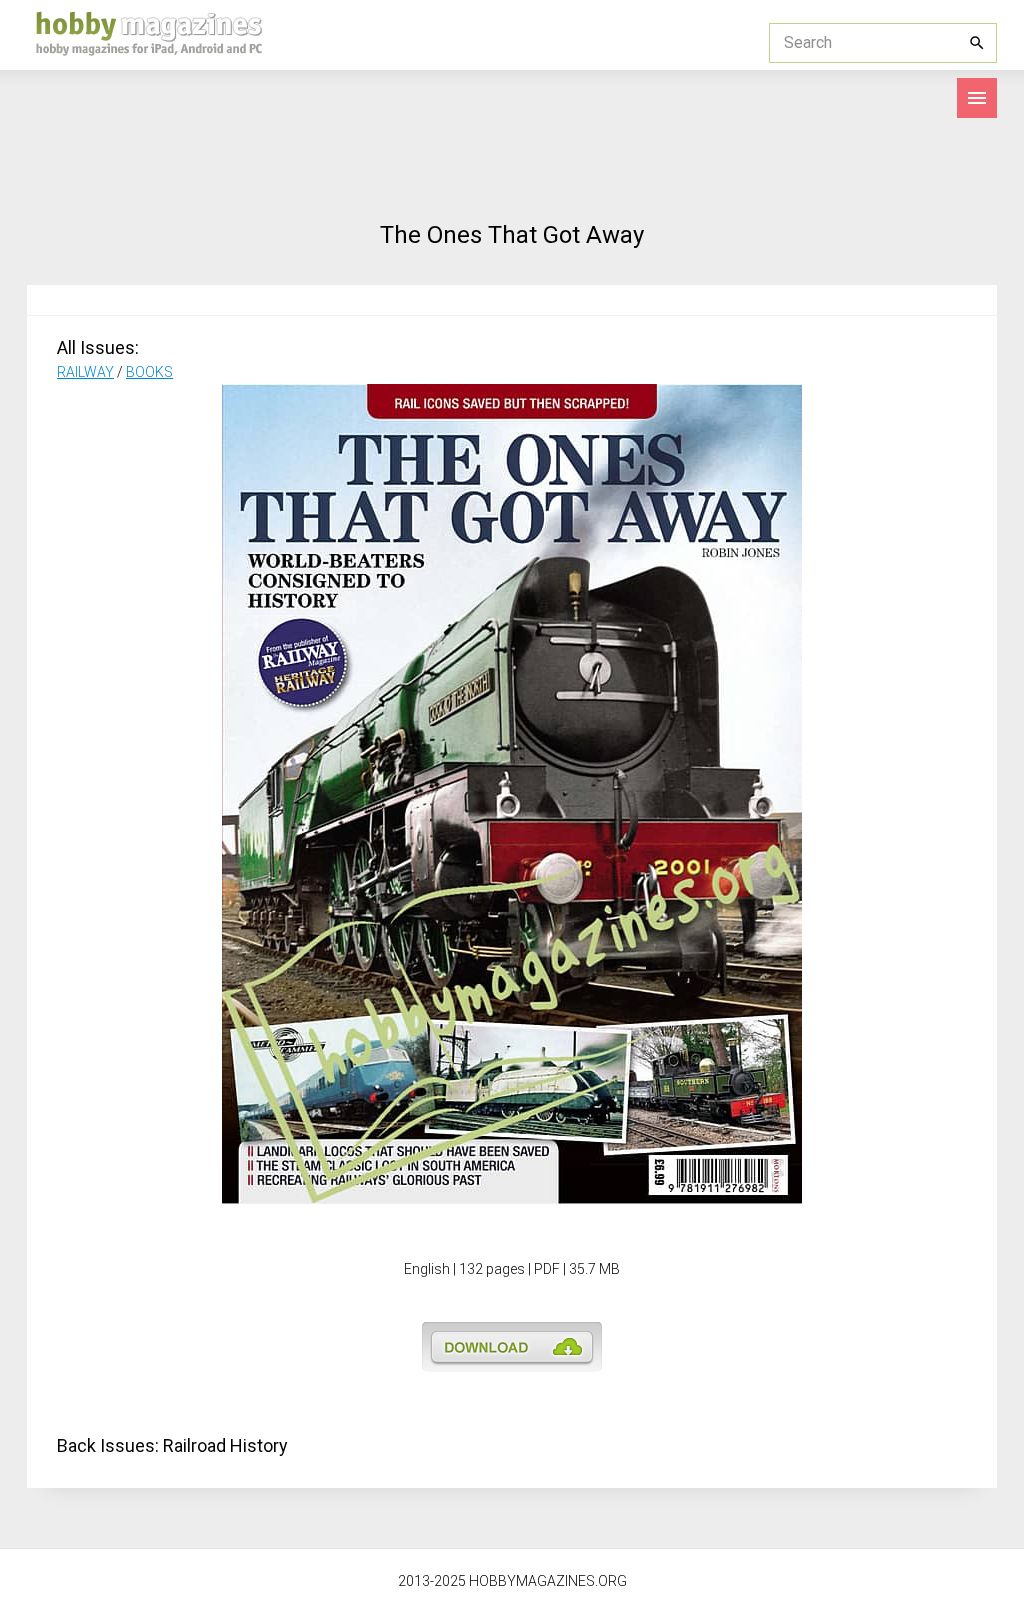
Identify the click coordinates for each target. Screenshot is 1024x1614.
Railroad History (225, 1445)
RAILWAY (85, 372)
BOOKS (149, 372)
